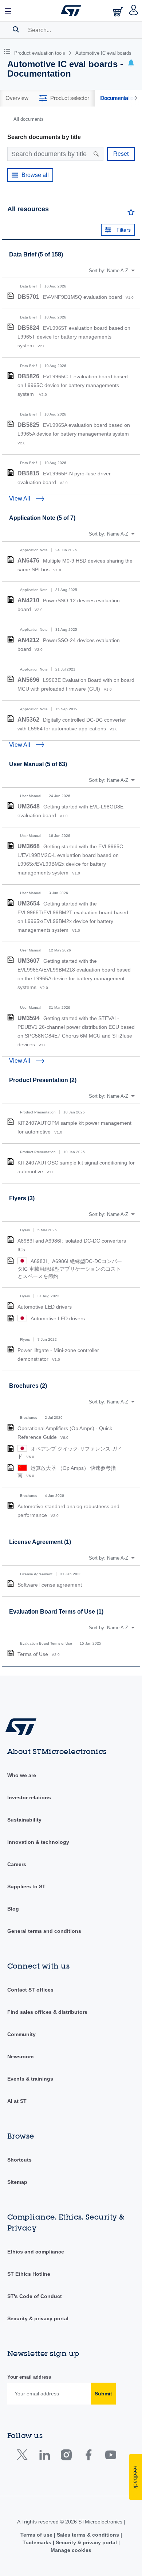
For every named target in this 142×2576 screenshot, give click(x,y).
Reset (121, 154)
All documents (29, 119)
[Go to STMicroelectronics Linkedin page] (44, 2457)
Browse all (35, 175)
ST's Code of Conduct (35, 2296)
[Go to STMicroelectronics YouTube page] (111, 2457)
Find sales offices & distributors (47, 2012)
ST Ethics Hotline (29, 2274)
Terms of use (37, 2535)
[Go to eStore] (119, 11)
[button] (8, 11)
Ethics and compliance (36, 2252)
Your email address (29, 2377)
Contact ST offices (30, 1990)
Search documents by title (44, 137)
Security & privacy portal (38, 2318)
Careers (17, 1864)
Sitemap (17, 2182)
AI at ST (17, 2101)
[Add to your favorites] (131, 214)
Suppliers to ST (26, 1886)
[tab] (17, 98)
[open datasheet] (11, 296)
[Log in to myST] (134, 11)
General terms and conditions (44, 1931)
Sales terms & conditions (88, 2535)
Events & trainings (30, 2079)
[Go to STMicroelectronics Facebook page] (88, 2457)
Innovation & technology (38, 1842)
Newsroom (20, 2056)
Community (21, 2034)
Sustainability (24, 1820)
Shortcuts (19, 2160)
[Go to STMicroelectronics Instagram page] (66, 2457)
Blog (13, 1909)
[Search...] (16, 29)
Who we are (22, 1775)
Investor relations (29, 1797)
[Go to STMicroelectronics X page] (24, 2457)
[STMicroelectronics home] (71, 11)
